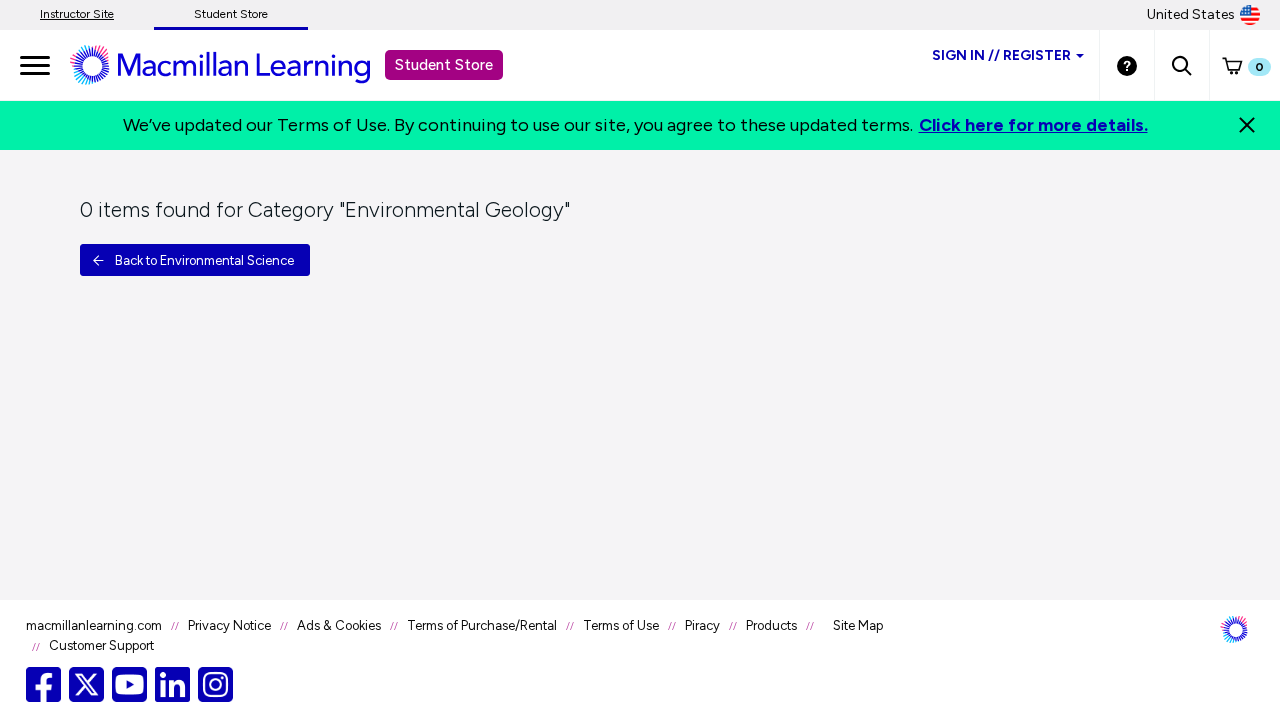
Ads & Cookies (339, 625)
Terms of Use (621, 625)
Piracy (702, 625)
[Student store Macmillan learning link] (235, 64)
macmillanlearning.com (94, 625)
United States (1191, 14)
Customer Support (101, 645)
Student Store (231, 14)
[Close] (1247, 125)
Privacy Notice (229, 625)
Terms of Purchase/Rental (482, 625)
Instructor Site (77, 14)
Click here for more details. (1033, 125)
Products (771, 625)
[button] (1181, 65)
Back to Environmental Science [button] (204, 260)
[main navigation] (35, 65)
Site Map (858, 625)
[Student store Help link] (1127, 65)
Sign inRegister (1001, 55)
